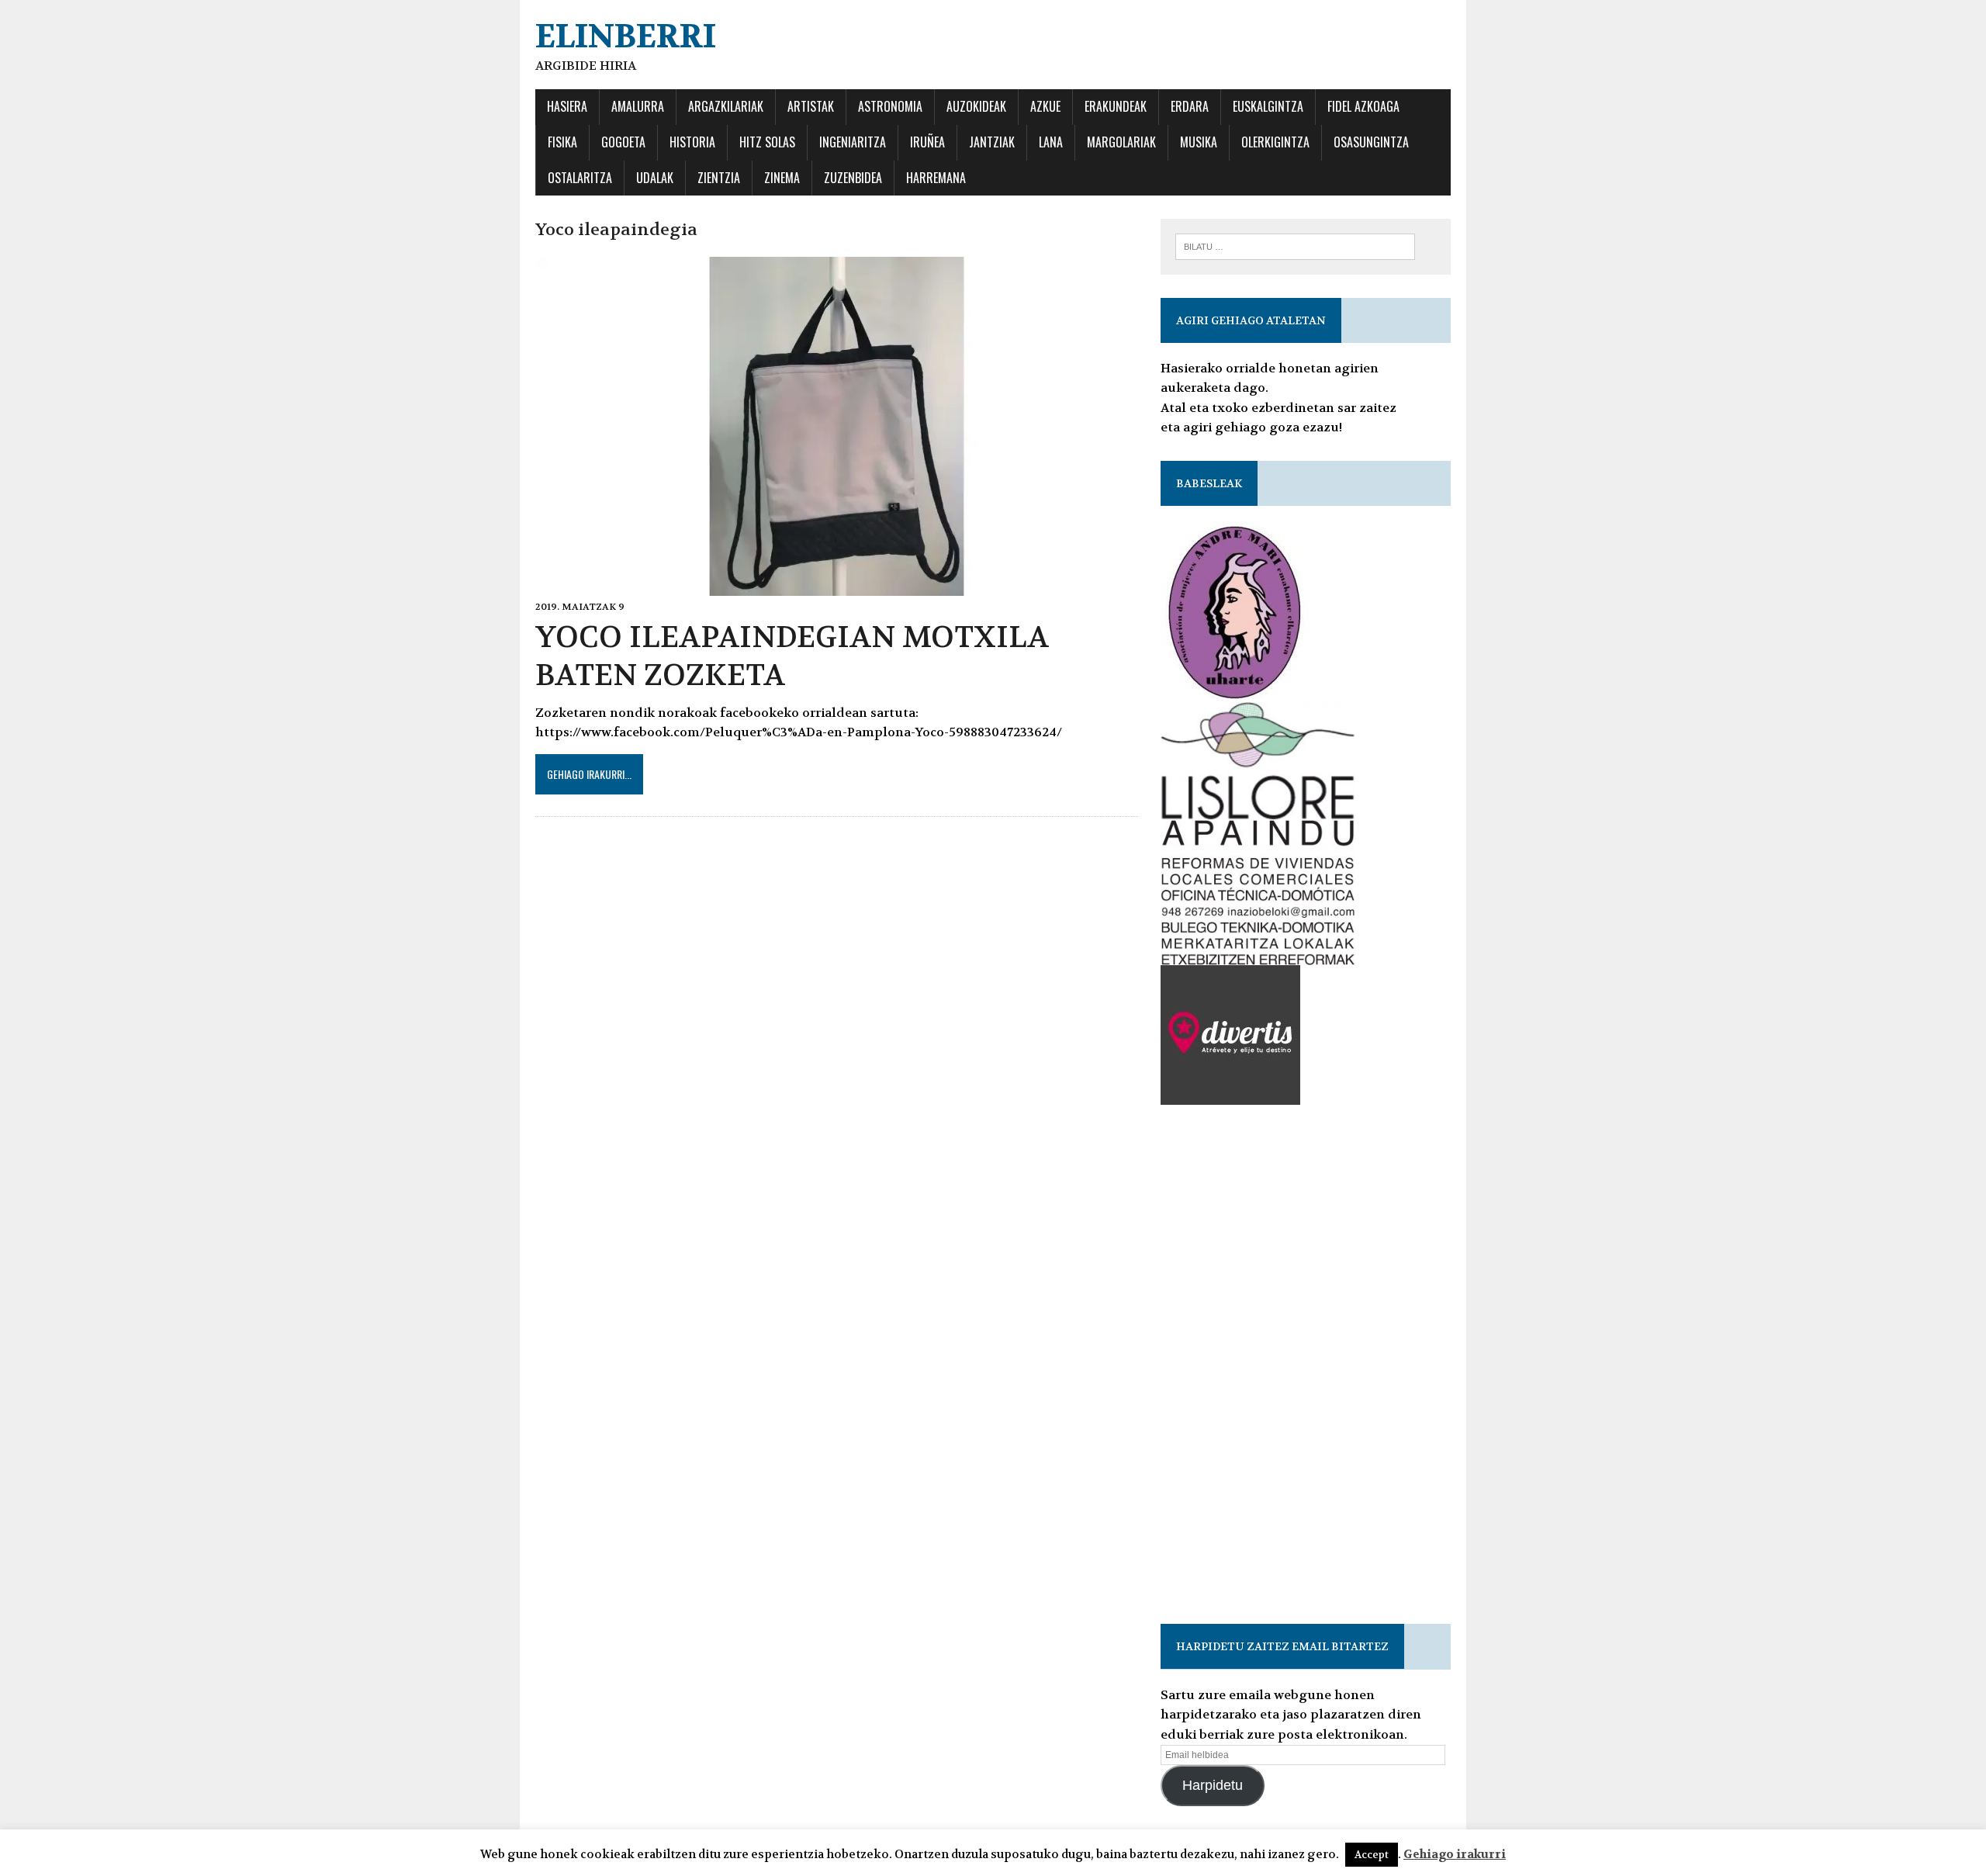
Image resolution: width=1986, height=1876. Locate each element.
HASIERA (567, 106)
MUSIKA (1199, 142)
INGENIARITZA (853, 142)
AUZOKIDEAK (976, 106)
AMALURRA (638, 106)
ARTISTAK (811, 106)
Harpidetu (1213, 1785)
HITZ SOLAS (767, 142)
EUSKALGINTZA (1268, 106)
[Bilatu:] (1295, 246)
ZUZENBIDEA (853, 178)
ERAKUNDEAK (1116, 106)
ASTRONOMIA (890, 106)
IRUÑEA (927, 142)
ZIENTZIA (719, 178)
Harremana (936, 178)
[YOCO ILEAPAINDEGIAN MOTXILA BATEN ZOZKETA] (837, 585)
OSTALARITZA (580, 178)
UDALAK (655, 178)
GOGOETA (623, 142)
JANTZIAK (992, 142)
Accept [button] (1372, 1855)
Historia (692, 142)
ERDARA (1190, 106)
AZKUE (1045, 106)
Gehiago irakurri (1455, 1854)
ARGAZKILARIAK (726, 106)
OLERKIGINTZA (1275, 142)
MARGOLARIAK (1121, 142)
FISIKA (562, 142)
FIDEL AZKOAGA (1363, 106)
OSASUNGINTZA (1371, 142)
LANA (1051, 142)
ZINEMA (782, 178)
